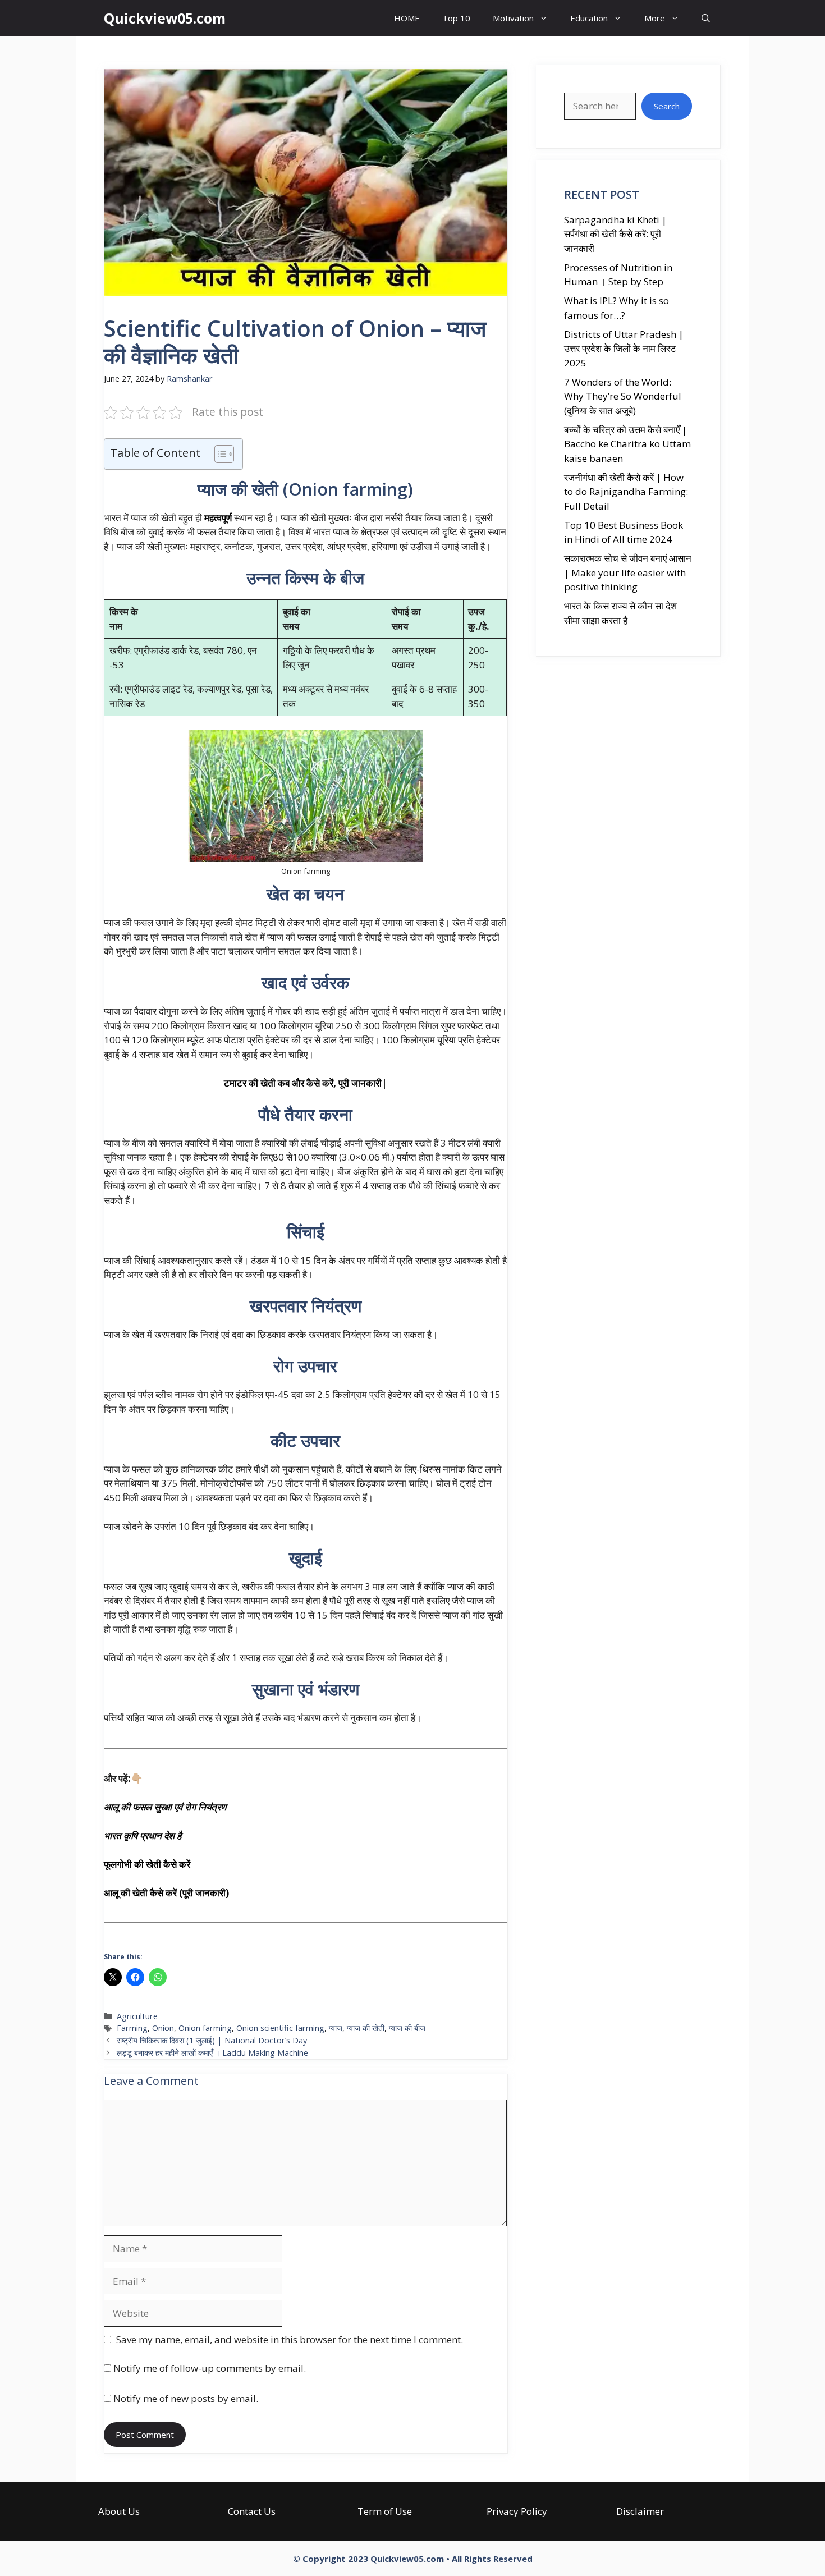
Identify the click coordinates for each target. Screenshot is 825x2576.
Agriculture (137, 2016)
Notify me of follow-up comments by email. (210, 2368)
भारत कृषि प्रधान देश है (143, 1835)
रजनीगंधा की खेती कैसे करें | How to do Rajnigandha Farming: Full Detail (626, 492)
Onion (163, 2028)
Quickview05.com (165, 18)
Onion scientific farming (280, 2028)
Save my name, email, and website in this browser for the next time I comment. (290, 2339)
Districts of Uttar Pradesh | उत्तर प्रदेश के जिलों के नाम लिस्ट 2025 (624, 349)
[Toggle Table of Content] (219, 454)
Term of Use (385, 2511)
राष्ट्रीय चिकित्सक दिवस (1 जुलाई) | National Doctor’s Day (212, 2040)
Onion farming (205, 2028)
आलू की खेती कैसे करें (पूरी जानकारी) (166, 1893)
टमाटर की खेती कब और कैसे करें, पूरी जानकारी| (306, 1083)
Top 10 (456, 18)
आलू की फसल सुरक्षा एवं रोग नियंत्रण (165, 1807)
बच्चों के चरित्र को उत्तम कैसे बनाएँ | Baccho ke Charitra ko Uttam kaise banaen (627, 444)
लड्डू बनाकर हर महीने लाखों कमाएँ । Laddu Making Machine (212, 2053)
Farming (132, 2028)
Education (589, 18)
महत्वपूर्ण (218, 518)
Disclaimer (640, 2511)
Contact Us (252, 2511)
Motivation (513, 18)
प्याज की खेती (366, 2028)
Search (667, 106)
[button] (706, 18)
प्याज (336, 2028)
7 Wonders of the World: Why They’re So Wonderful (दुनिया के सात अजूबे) (623, 396)
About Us (119, 2511)
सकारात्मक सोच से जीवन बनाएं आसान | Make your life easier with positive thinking (628, 572)
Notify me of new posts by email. (186, 2398)
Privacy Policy (517, 2511)
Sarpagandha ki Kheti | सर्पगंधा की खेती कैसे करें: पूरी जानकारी (615, 234)
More (655, 18)
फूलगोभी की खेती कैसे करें (147, 1864)
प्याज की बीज (407, 2028)
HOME (407, 18)
